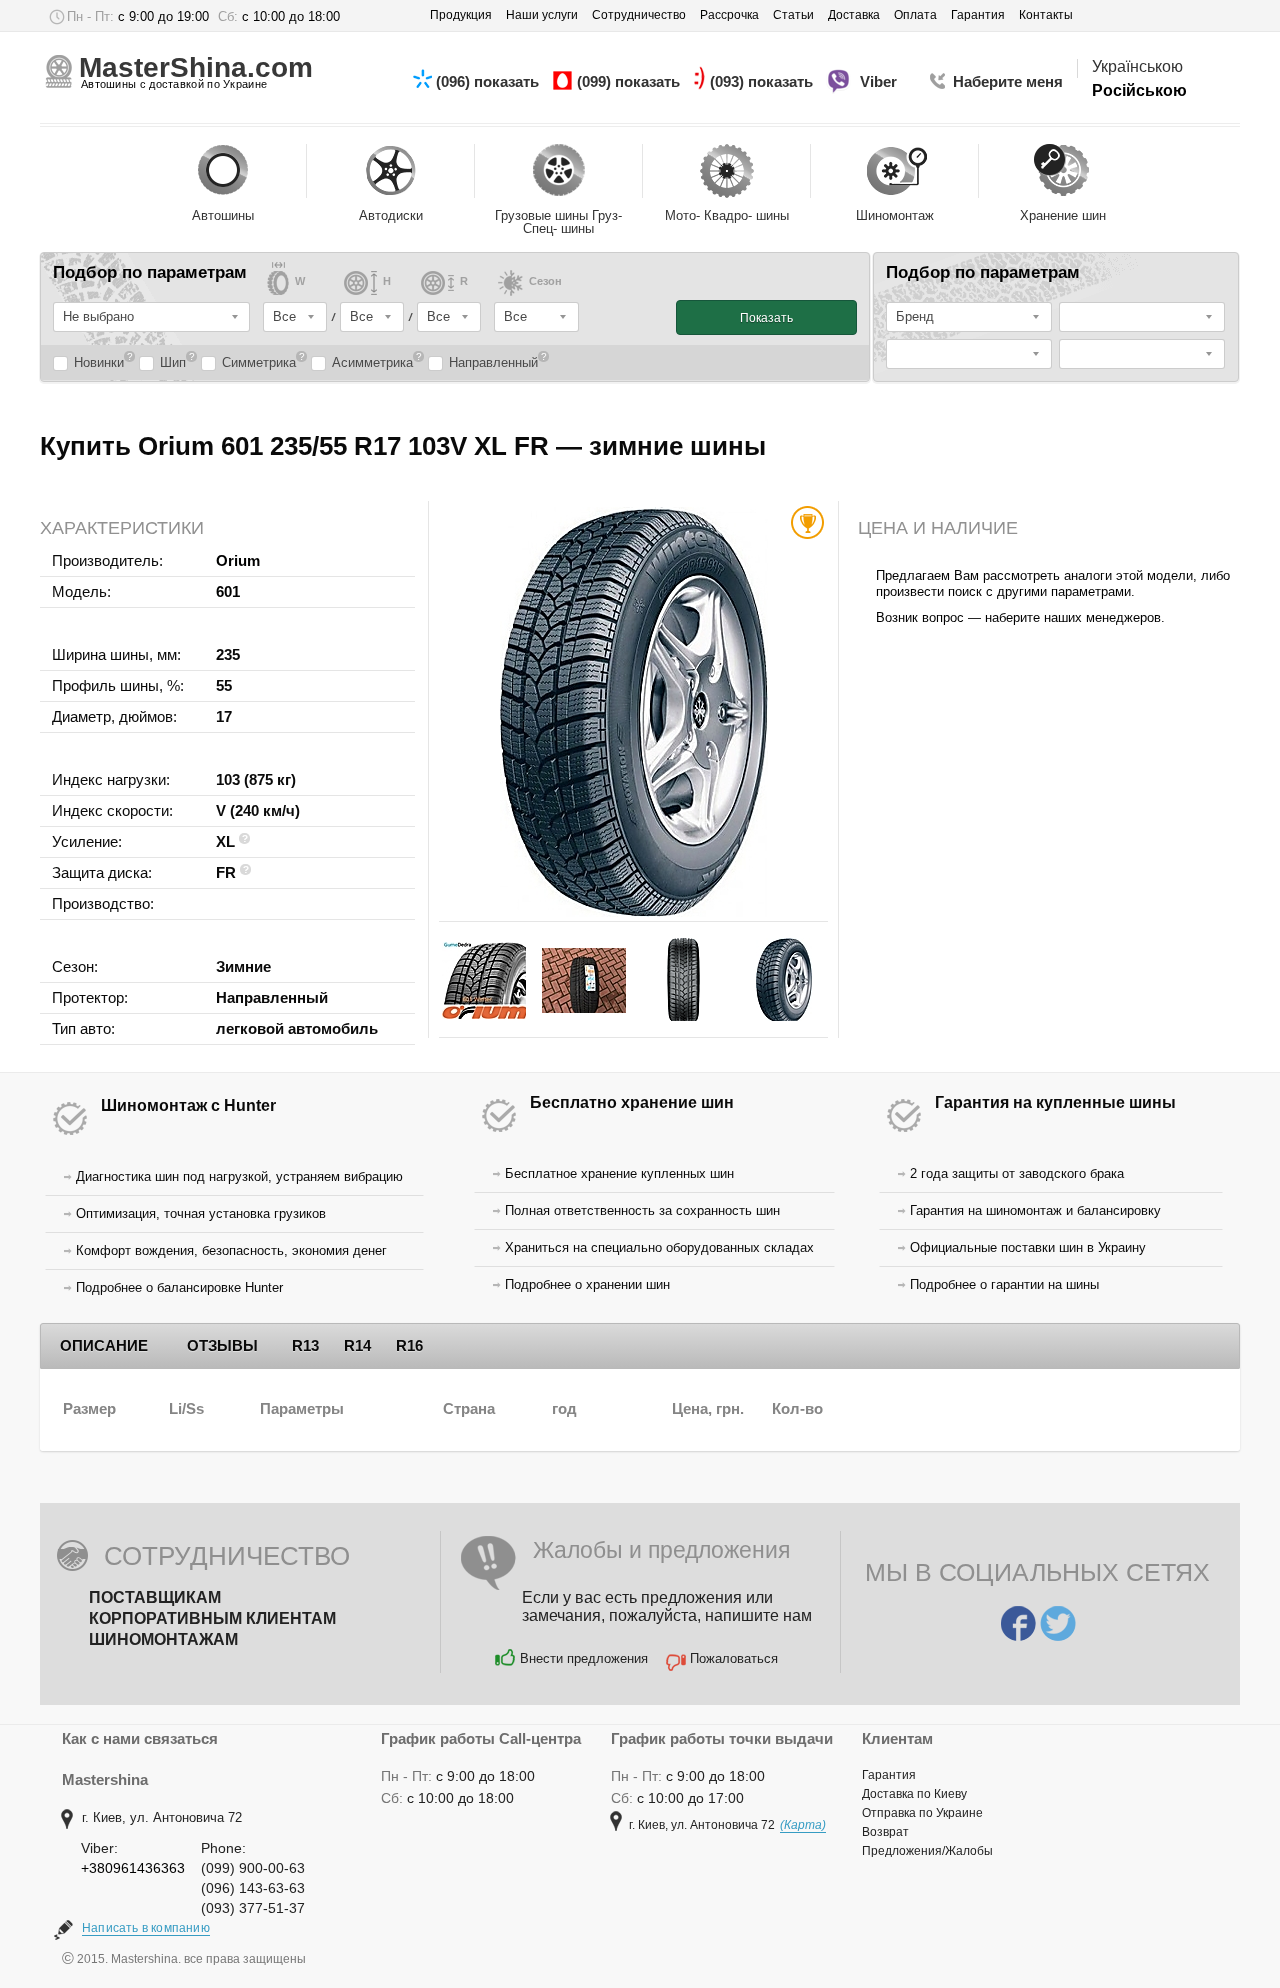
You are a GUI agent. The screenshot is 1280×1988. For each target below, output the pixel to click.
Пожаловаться (734, 1658)
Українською (1137, 66)
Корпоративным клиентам (212, 1618)
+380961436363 (133, 1868)
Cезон (545, 281)
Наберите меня (1008, 81)
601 (228, 591)
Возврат (885, 1832)
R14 (357, 1345)
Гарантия (889, 1775)
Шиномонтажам (163, 1639)
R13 (305, 1345)
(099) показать (630, 81)
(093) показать (763, 81)
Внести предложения (584, 1658)
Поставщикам (155, 1597)
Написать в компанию (146, 1928)
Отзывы (222, 1345)
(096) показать (489, 81)
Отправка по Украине (922, 1813)
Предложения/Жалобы (927, 1851)
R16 (409, 1345)
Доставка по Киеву (914, 1794)
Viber (880, 81)
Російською (1139, 90)
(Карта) (803, 1825)
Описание (104, 1345)
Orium (238, 560)
